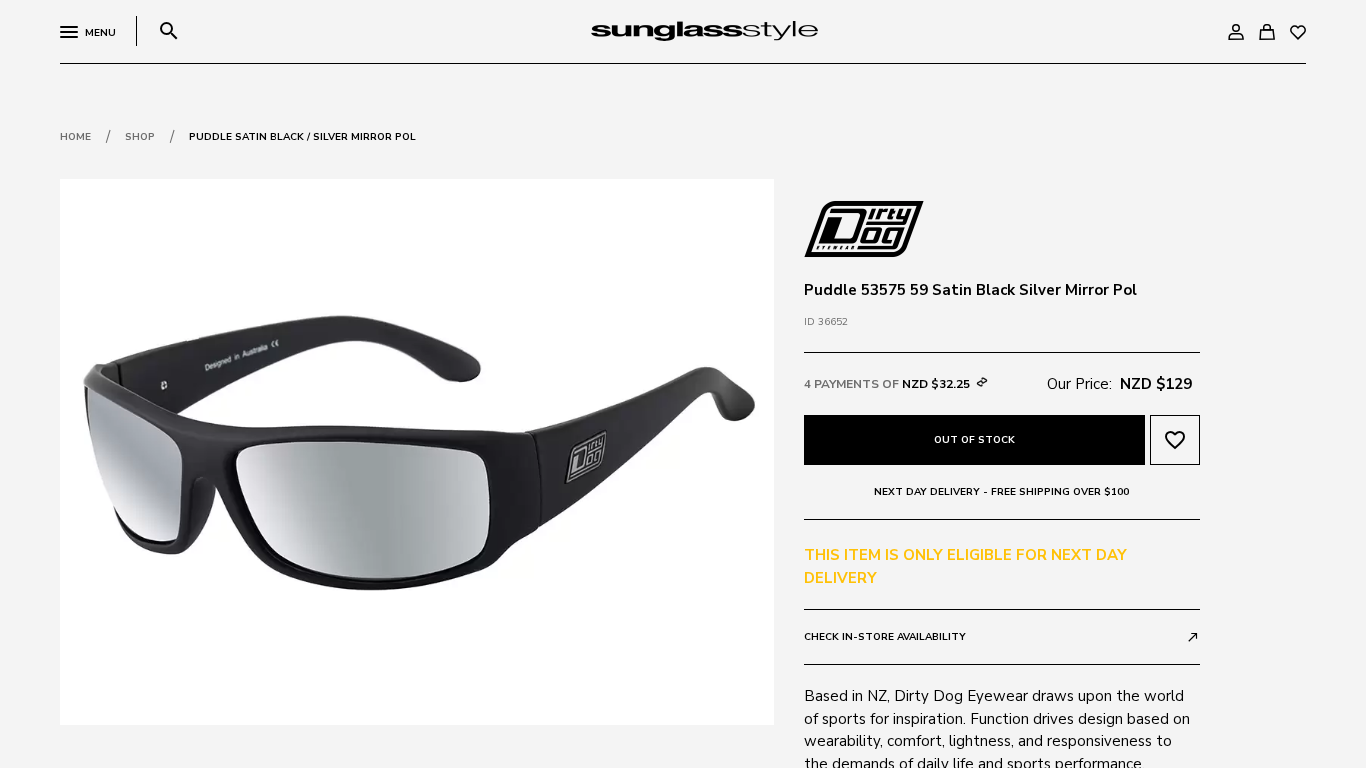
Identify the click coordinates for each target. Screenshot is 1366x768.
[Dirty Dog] (864, 227)
